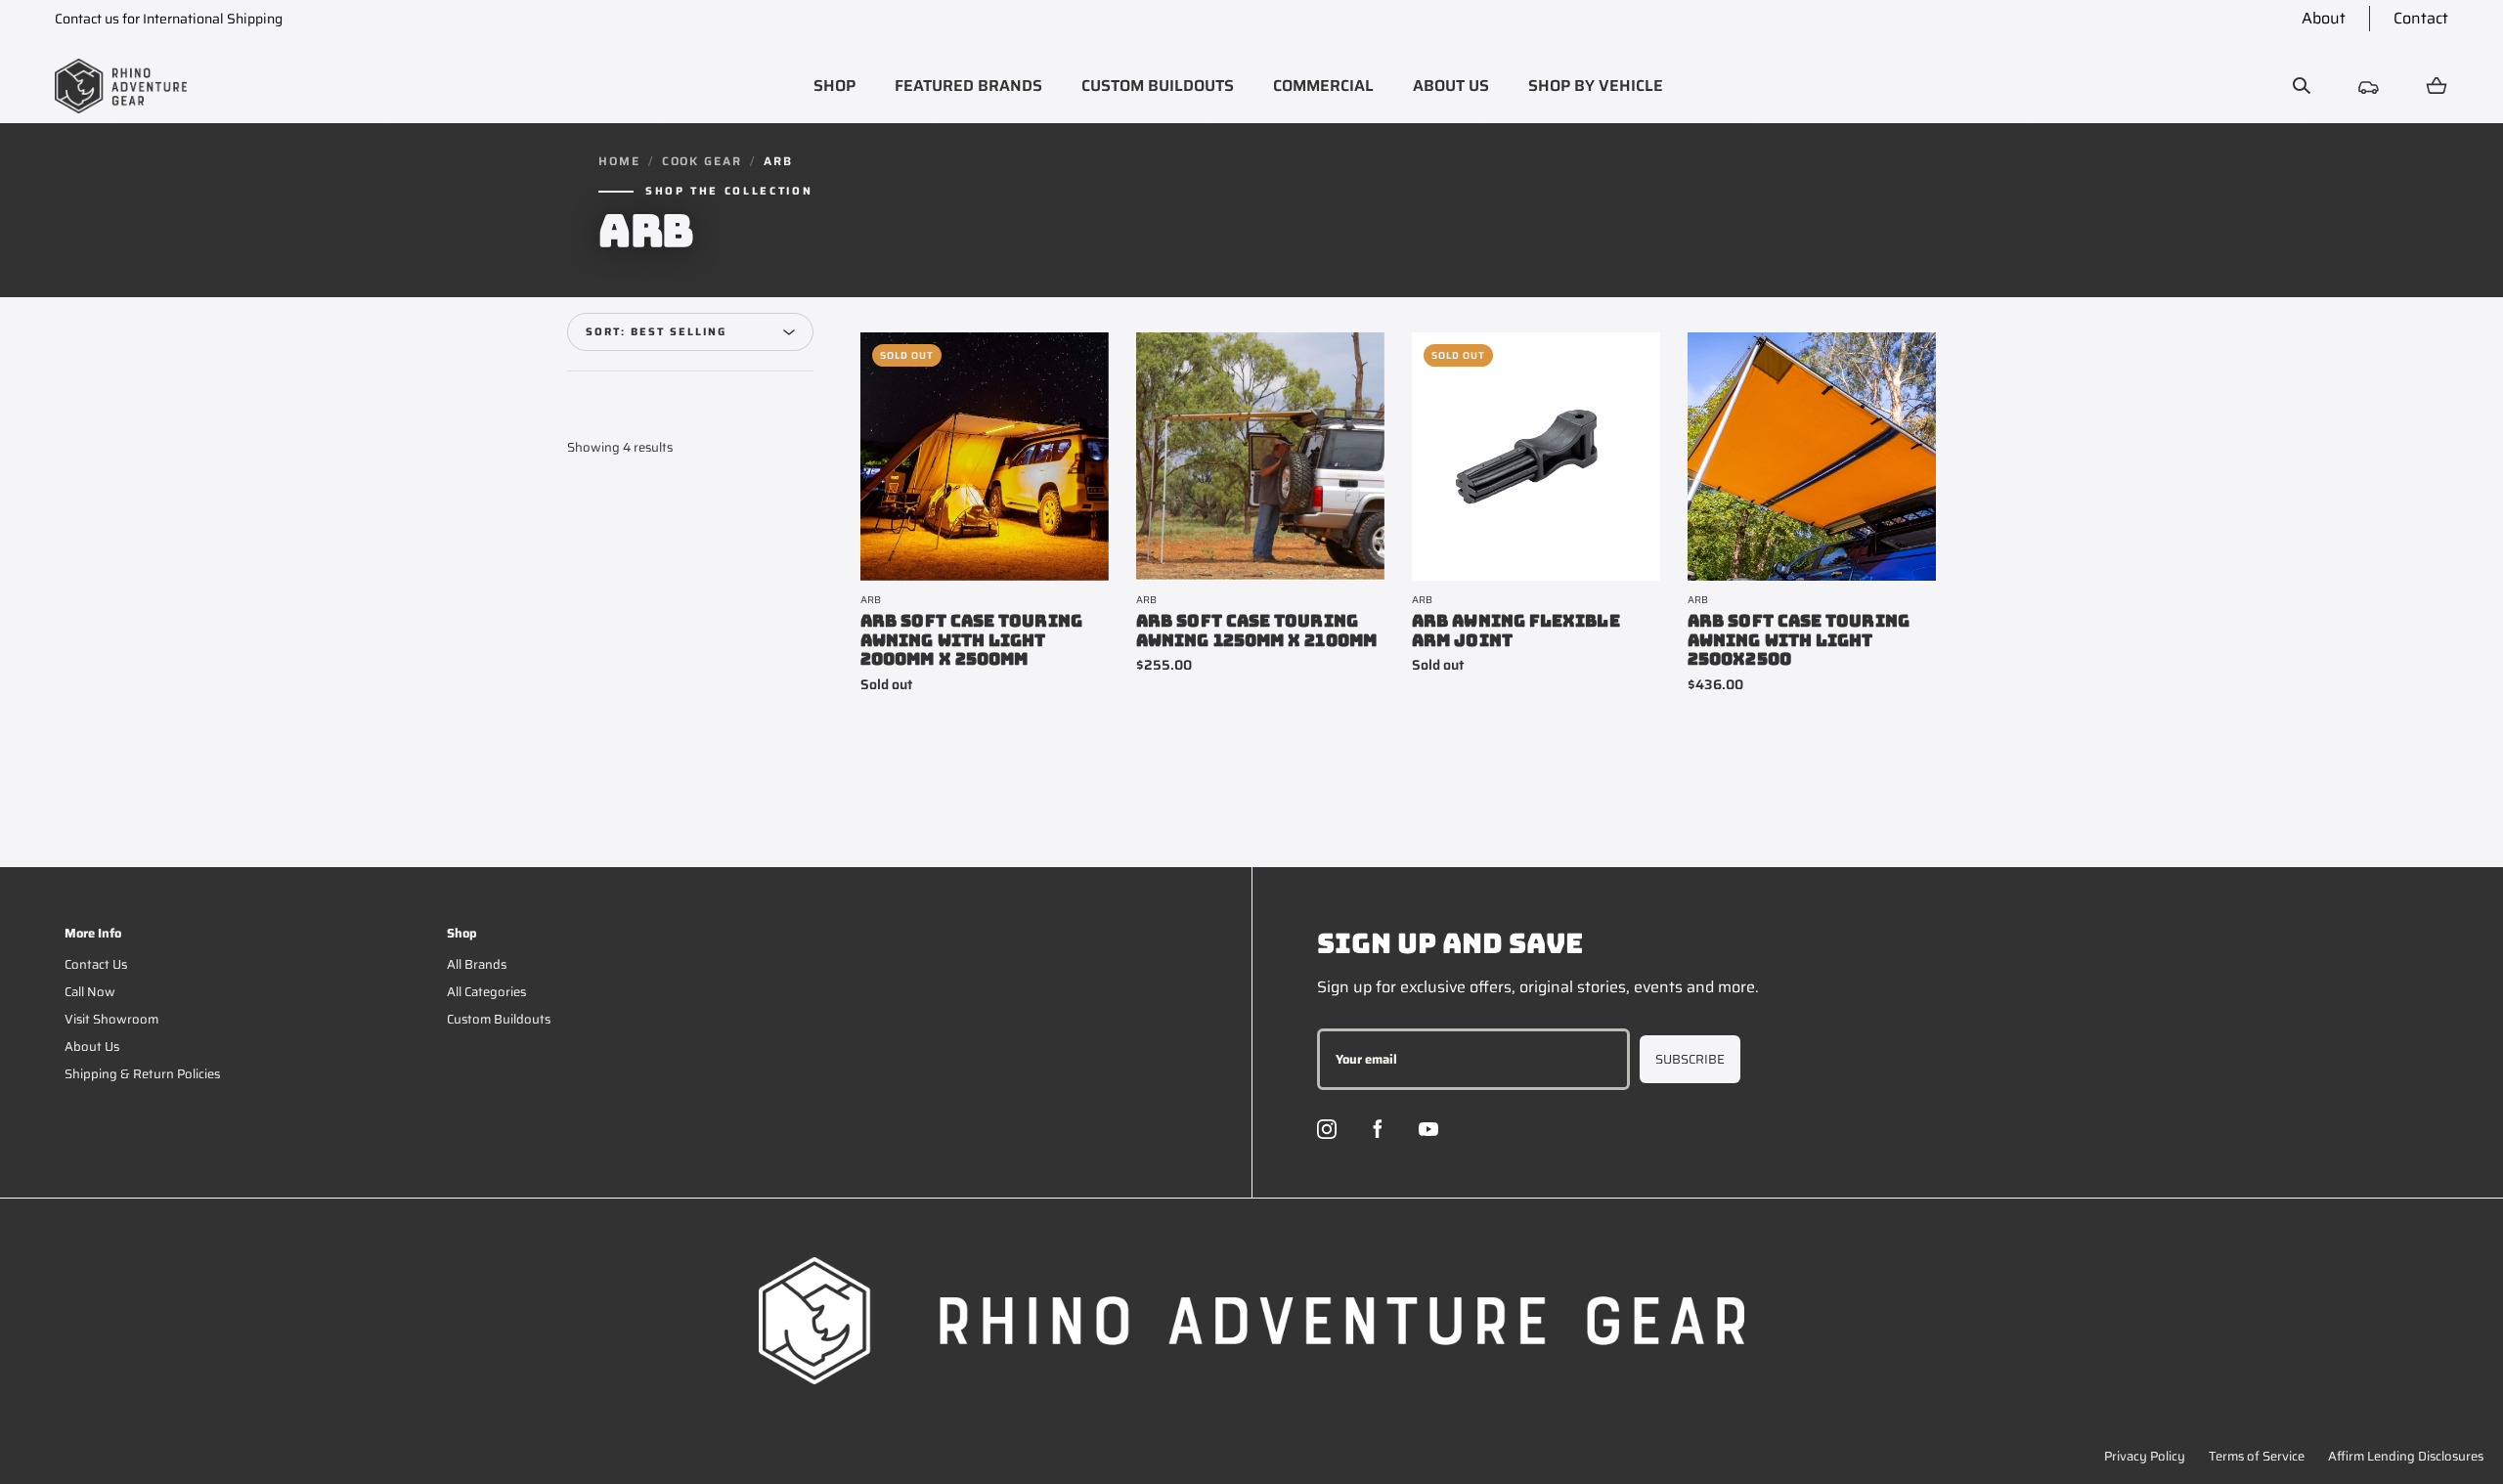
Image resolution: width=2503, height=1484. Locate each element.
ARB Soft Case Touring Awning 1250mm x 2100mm (1256, 631)
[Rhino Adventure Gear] (121, 86)
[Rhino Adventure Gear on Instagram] (1327, 1129)
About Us (92, 1047)
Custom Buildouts (499, 1019)
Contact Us (96, 964)
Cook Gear (702, 161)
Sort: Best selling (656, 332)
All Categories (486, 992)
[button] (834, 86)
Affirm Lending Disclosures (2406, 1456)
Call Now (90, 992)
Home (619, 161)
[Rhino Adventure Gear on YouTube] (1428, 1129)
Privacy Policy (2145, 1456)
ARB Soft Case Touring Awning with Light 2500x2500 (1799, 641)
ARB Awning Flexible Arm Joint (1516, 631)
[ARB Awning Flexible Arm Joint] (1536, 457)
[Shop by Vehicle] (2369, 86)
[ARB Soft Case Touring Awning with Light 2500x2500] (1812, 457)
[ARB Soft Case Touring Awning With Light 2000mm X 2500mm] (985, 457)
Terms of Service (2257, 1456)
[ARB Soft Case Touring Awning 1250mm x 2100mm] (1260, 457)
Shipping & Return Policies (142, 1074)
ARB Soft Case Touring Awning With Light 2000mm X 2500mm (971, 641)
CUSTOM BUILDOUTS (1158, 86)
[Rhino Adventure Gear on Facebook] (1378, 1129)
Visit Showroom (111, 1019)
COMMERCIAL (1323, 86)
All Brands (477, 964)
